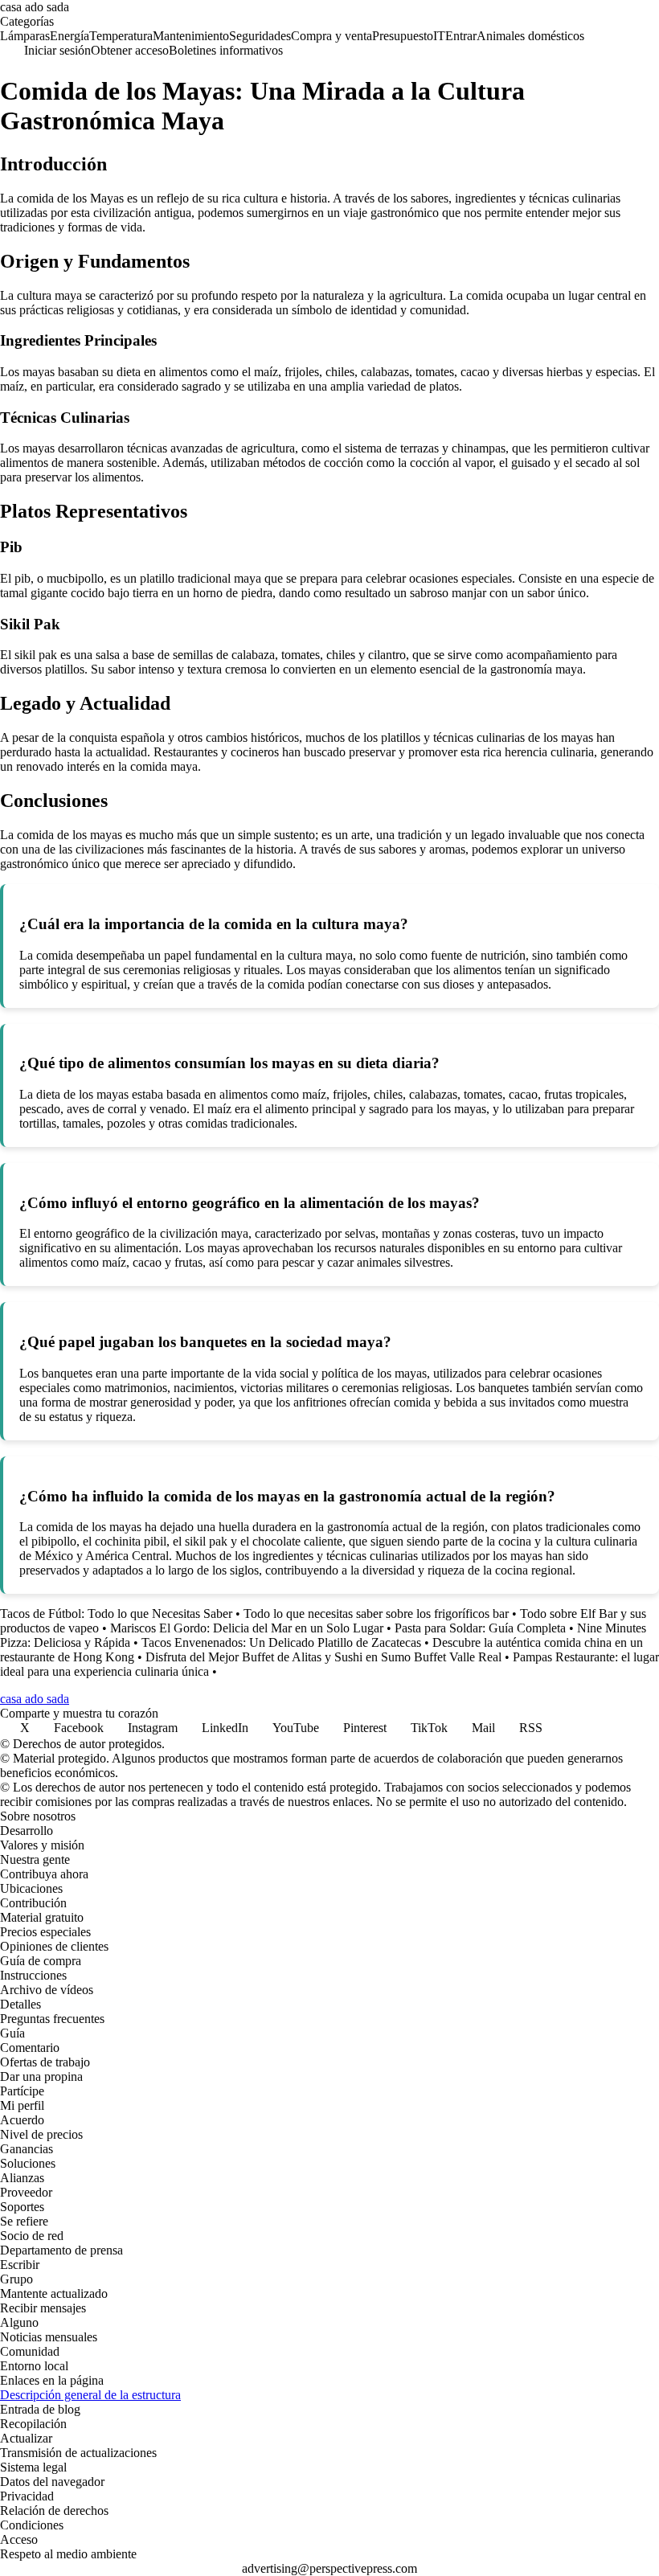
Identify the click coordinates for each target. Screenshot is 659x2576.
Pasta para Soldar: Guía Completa (480, 1628)
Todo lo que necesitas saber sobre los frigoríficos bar (376, 1614)
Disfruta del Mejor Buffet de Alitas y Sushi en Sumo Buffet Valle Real (323, 1657)
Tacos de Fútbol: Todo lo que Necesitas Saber (116, 1614)
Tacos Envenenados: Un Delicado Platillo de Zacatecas (281, 1642)
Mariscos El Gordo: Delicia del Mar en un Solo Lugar (247, 1628)
